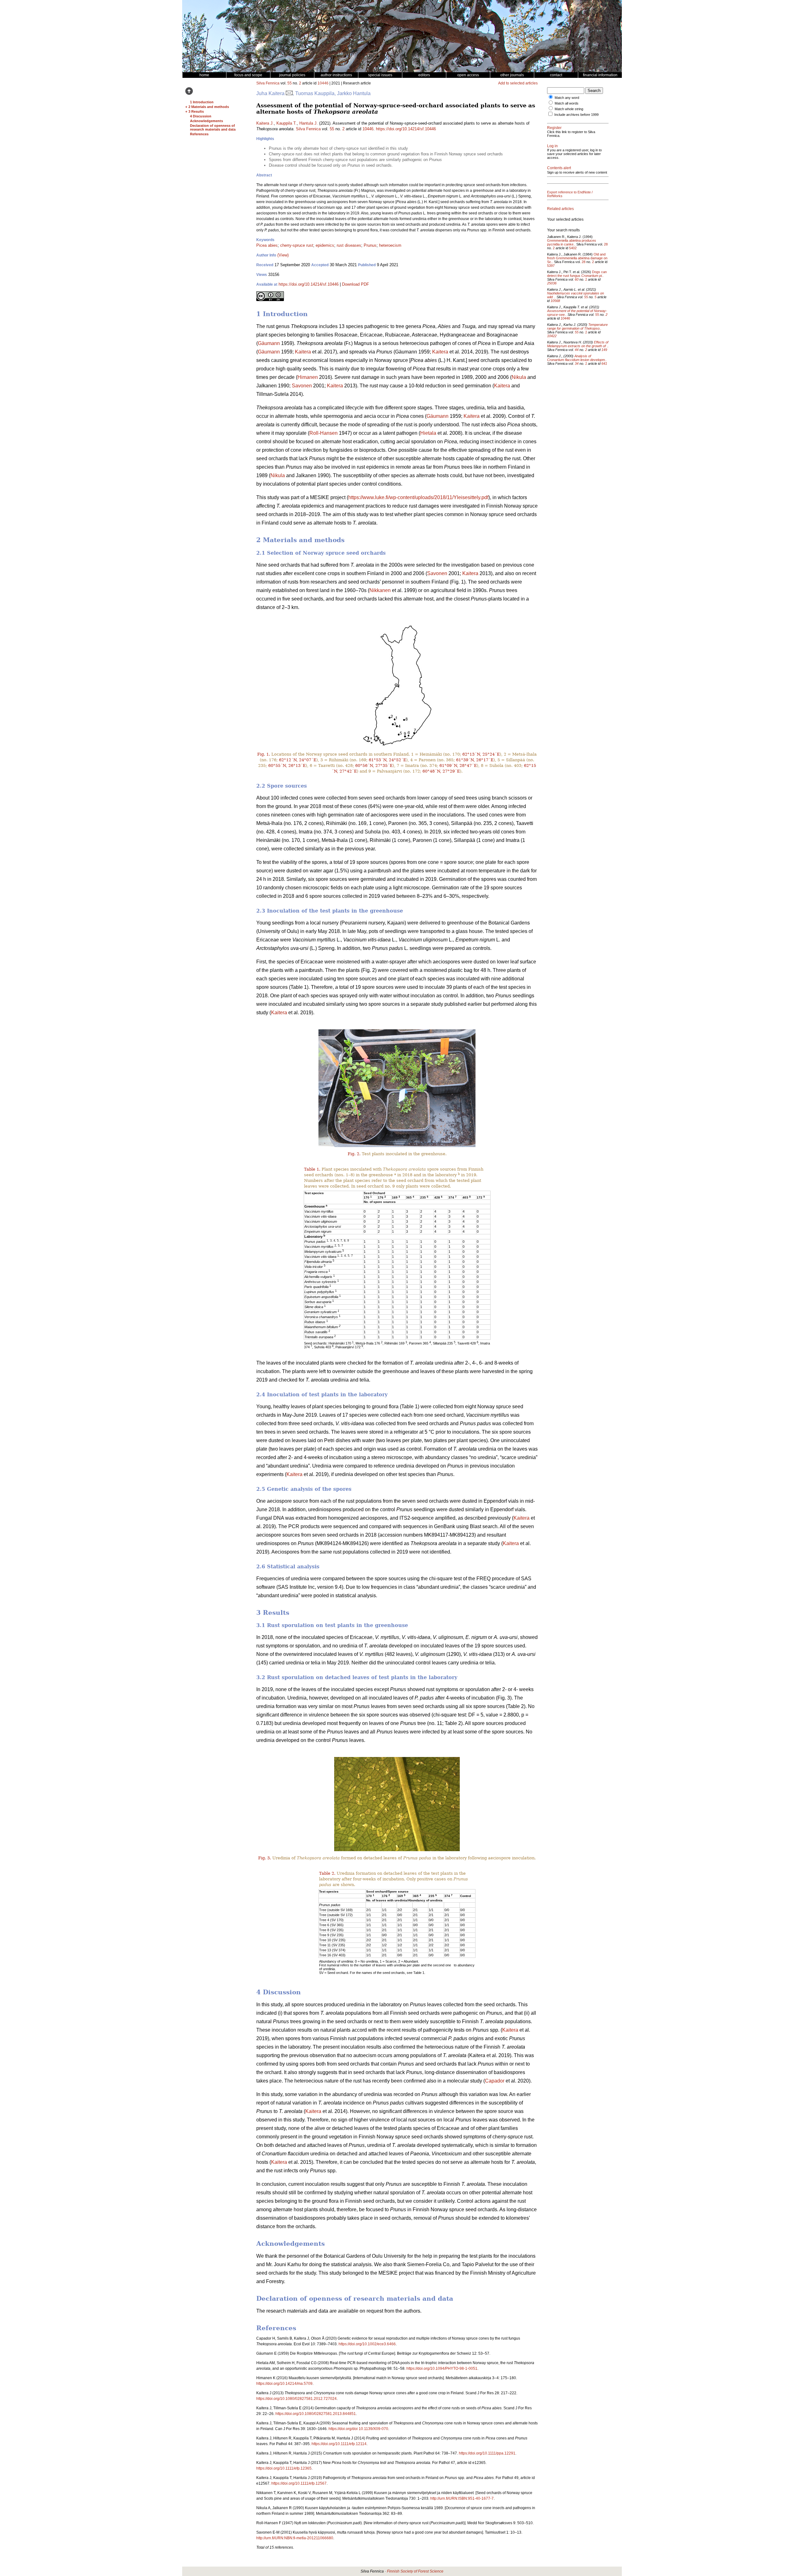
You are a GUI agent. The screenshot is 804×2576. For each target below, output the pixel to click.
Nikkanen (380, 590)
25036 (552, 283)
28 (606, 244)
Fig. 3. (265, 1858)
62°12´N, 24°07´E (298, 760)
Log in (552, 146)
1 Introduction (202, 102)
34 (577, 364)
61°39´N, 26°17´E (475, 760)
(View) (283, 255)
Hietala (428, 433)
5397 (551, 266)
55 (290, 83)
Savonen (302, 386)
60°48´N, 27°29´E (441, 771)
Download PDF (356, 284)
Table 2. (327, 1873)
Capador (495, 2081)
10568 (555, 301)
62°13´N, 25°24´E (481, 754)
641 (604, 364)
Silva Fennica (268, 83)
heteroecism (390, 245)
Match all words (567, 103)
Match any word (567, 98)
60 (577, 279)
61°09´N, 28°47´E (458, 765)
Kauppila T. (287, 123)
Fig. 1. (264, 754)
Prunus (370, 245)
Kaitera (303, 352)
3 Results (196, 111)
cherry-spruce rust (297, 245)
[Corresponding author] (289, 93)
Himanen (308, 377)
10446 (323, 83)
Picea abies (267, 245)
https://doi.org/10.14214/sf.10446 (406, 129)
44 (577, 350)
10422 (552, 336)
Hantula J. (309, 123)
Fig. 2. (354, 1154)
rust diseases (349, 245)
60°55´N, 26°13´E (287, 765)
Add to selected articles (518, 83)
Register (554, 128)
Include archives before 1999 (576, 115)
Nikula (519, 377)
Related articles (560, 209)
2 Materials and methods (209, 107)
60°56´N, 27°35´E (374, 765)
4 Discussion (201, 116)
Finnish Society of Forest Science (415, 2571)
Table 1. (312, 1169)
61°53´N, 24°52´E (387, 760)
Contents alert (559, 168)
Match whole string (569, 109)
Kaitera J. (265, 123)
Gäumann (269, 343)
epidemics (325, 245)
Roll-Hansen (323, 433)
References (199, 134)
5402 (573, 248)
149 (604, 350)
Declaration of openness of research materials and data (213, 127)
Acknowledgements (206, 121)
